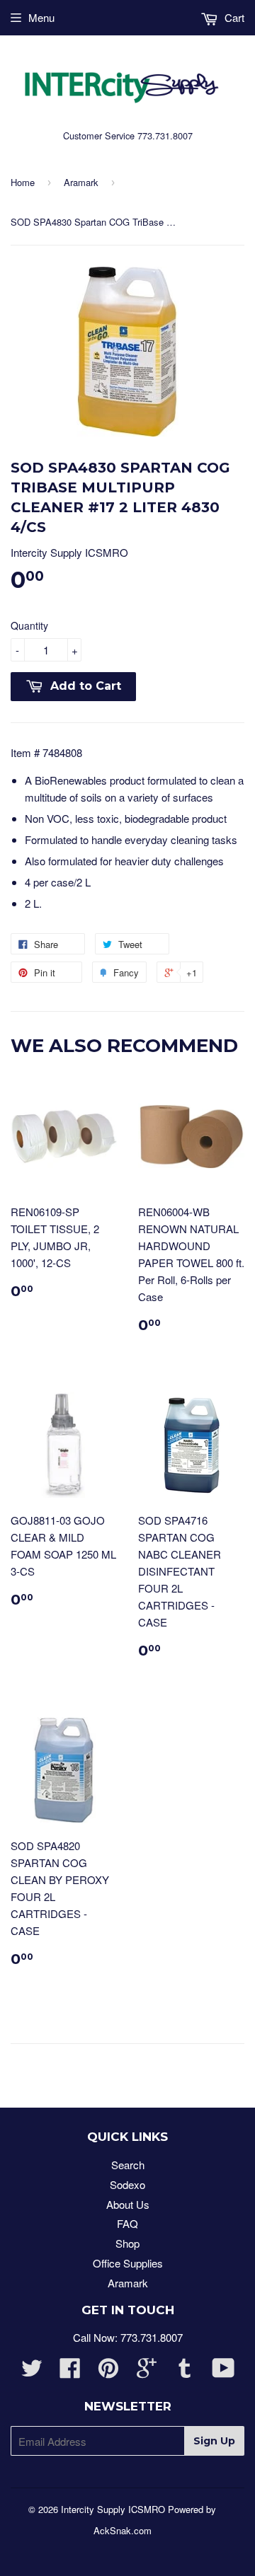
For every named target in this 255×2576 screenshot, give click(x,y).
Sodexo (127, 2184)
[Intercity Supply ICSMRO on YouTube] (223, 2372)
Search (128, 2165)
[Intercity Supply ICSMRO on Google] (147, 2372)
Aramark (81, 182)
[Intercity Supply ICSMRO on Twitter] (32, 2372)
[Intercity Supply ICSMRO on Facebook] (70, 2372)
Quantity (29, 625)
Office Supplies (128, 2263)
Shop (127, 2243)
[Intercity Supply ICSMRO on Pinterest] (108, 2372)
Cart (233, 17)
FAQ (127, 2223)
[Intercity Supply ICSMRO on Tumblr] (185, 2372)
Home (23, 182)
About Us (128, 2204)
